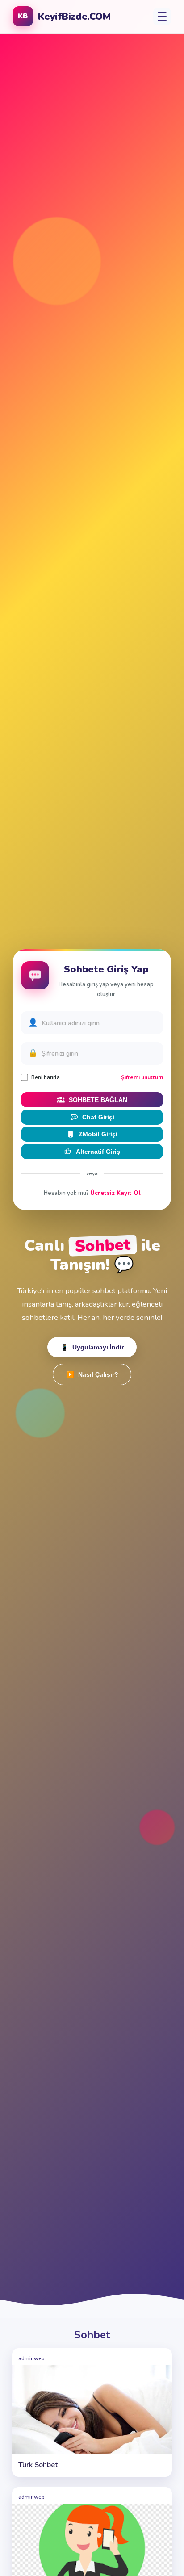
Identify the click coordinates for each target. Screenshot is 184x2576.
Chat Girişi (98, 1117)
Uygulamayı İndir (92, 1347)
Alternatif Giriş (98, 1152)
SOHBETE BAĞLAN (98, 1100)
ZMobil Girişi (98, 1134)
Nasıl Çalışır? (92, 1375)
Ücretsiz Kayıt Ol (115, 1193)
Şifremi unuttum (142, 1077)
